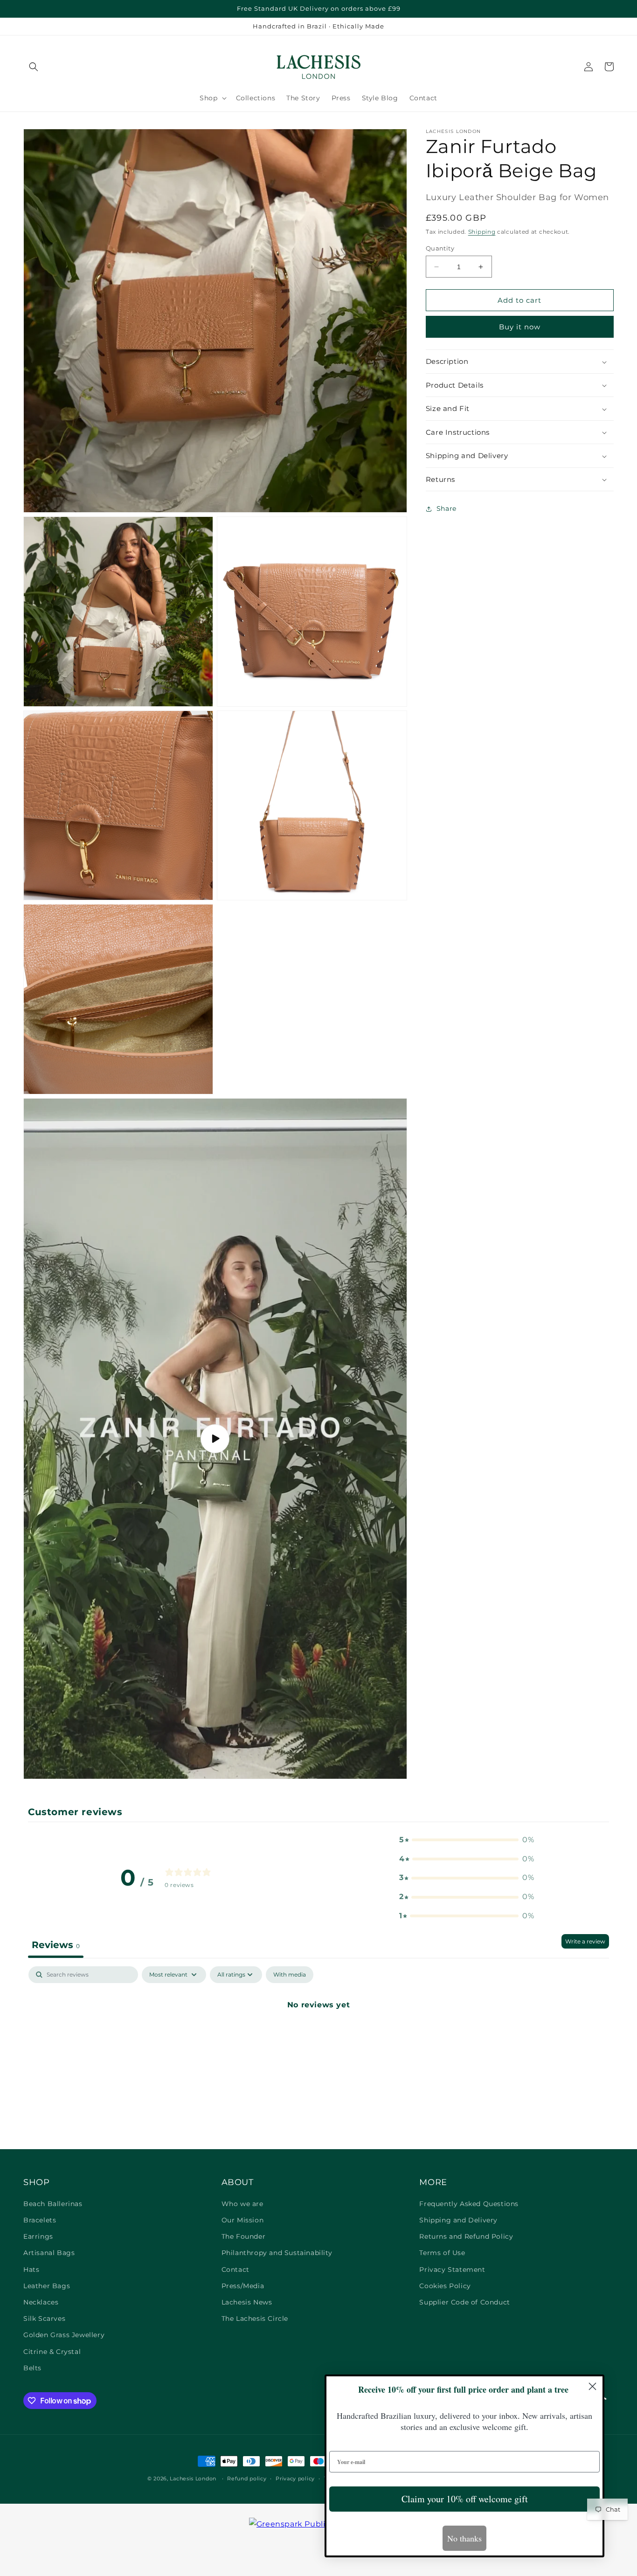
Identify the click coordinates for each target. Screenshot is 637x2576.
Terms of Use (442, 2253)
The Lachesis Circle (255, 2318)
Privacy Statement (452, 2270)
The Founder (244, 2236)
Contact (235, 2270)
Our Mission (243, 2220)
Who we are (242, 2204)
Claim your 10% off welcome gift (465, 2499)
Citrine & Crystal (52, 2352)
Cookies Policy (445, 2286)
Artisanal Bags (49, 2253)
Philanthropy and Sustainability (277, 2253)
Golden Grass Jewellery (64, 2335)
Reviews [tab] (56, 1945)
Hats (31, 2270)
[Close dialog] (592, 2386)
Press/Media (243, 2286)
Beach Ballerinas (53, 2204)
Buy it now (520, 327)
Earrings (38, 2236)
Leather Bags (47, 2286)
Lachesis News (247, 2302)
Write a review (585, 1941)
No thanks (464, 2538)
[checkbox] (290, 1975)
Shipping (482, 232)
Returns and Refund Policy (466, 2236)
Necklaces (41, 2302)
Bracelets (40, 2220)
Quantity (440, 248)
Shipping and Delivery (458, 2220)
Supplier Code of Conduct (464, 2302)
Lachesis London (194, 2479)
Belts (32, 2368)
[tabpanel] (318, 2036)
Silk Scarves (44, 2318)
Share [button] (447, 508)
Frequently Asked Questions (469, 2204)
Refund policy (247, 2479)
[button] (34, 67)
